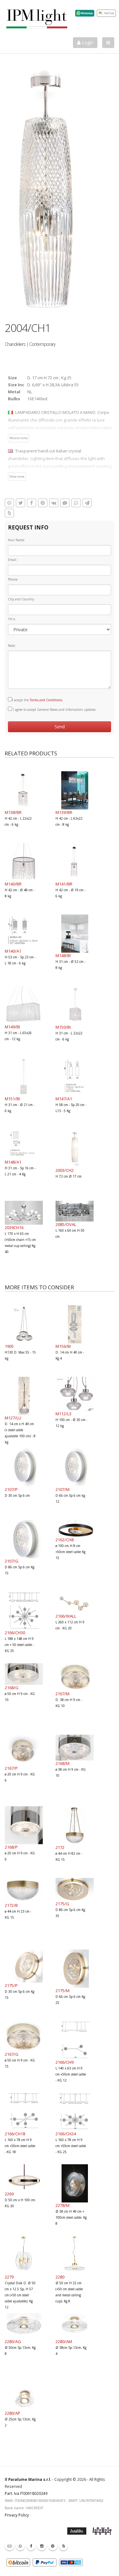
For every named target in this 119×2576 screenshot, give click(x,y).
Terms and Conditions (46, 700)
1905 (9, 1346)
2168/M (63, 1763)
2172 (60, 1847)
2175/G (62, 1904)
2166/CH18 (15, 2134)
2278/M (63, 2205)
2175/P (11, 1985)
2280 (60, 2277)
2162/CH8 (65, 1540)
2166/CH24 (66, 2134)
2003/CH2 (65, 1170)
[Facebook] (31, 2546)
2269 (9, 2194)
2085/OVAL (66, 1224)
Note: (12, 646)
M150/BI (63, 1027)
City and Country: (21, 599)
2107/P (11, 1489)
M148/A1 (13, 1162)
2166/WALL (66, 1616)
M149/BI (12, 1027)
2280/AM (64, 2341)
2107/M (63, 1489)
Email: (13, 560)
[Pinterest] (53, 2546)
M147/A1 (64, 1099)
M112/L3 (63, 1414)
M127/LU (13, 1418)
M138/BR (13, 812)
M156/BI (63, 1346)
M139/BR (64, 812)
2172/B (11, 1905)
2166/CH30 (15, 1633)
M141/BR (64, 884)
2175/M (63, 1991)
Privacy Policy (17, 2515)
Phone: (13, 579)
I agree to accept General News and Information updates (54, 710)
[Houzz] (63, 2546)
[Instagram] (42, 2546)
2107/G (12, 1561)
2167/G (12, 2054)
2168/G (12, 1688)
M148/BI (63, 955)
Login (87, 42)
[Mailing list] (10, 2546)
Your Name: (17, 540)
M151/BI (12, 1099)
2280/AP (13, 2413)
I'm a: (12, 619)
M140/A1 (13, 951)
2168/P (11, 1847)
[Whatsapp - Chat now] (20, 2546)
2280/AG (13, 2341)
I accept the (37, 700)
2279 (9, 2277)
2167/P (11, 1768)
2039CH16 (14, 1228)
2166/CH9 (65, 2062)
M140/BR (13, 884)
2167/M (63, 1694)
